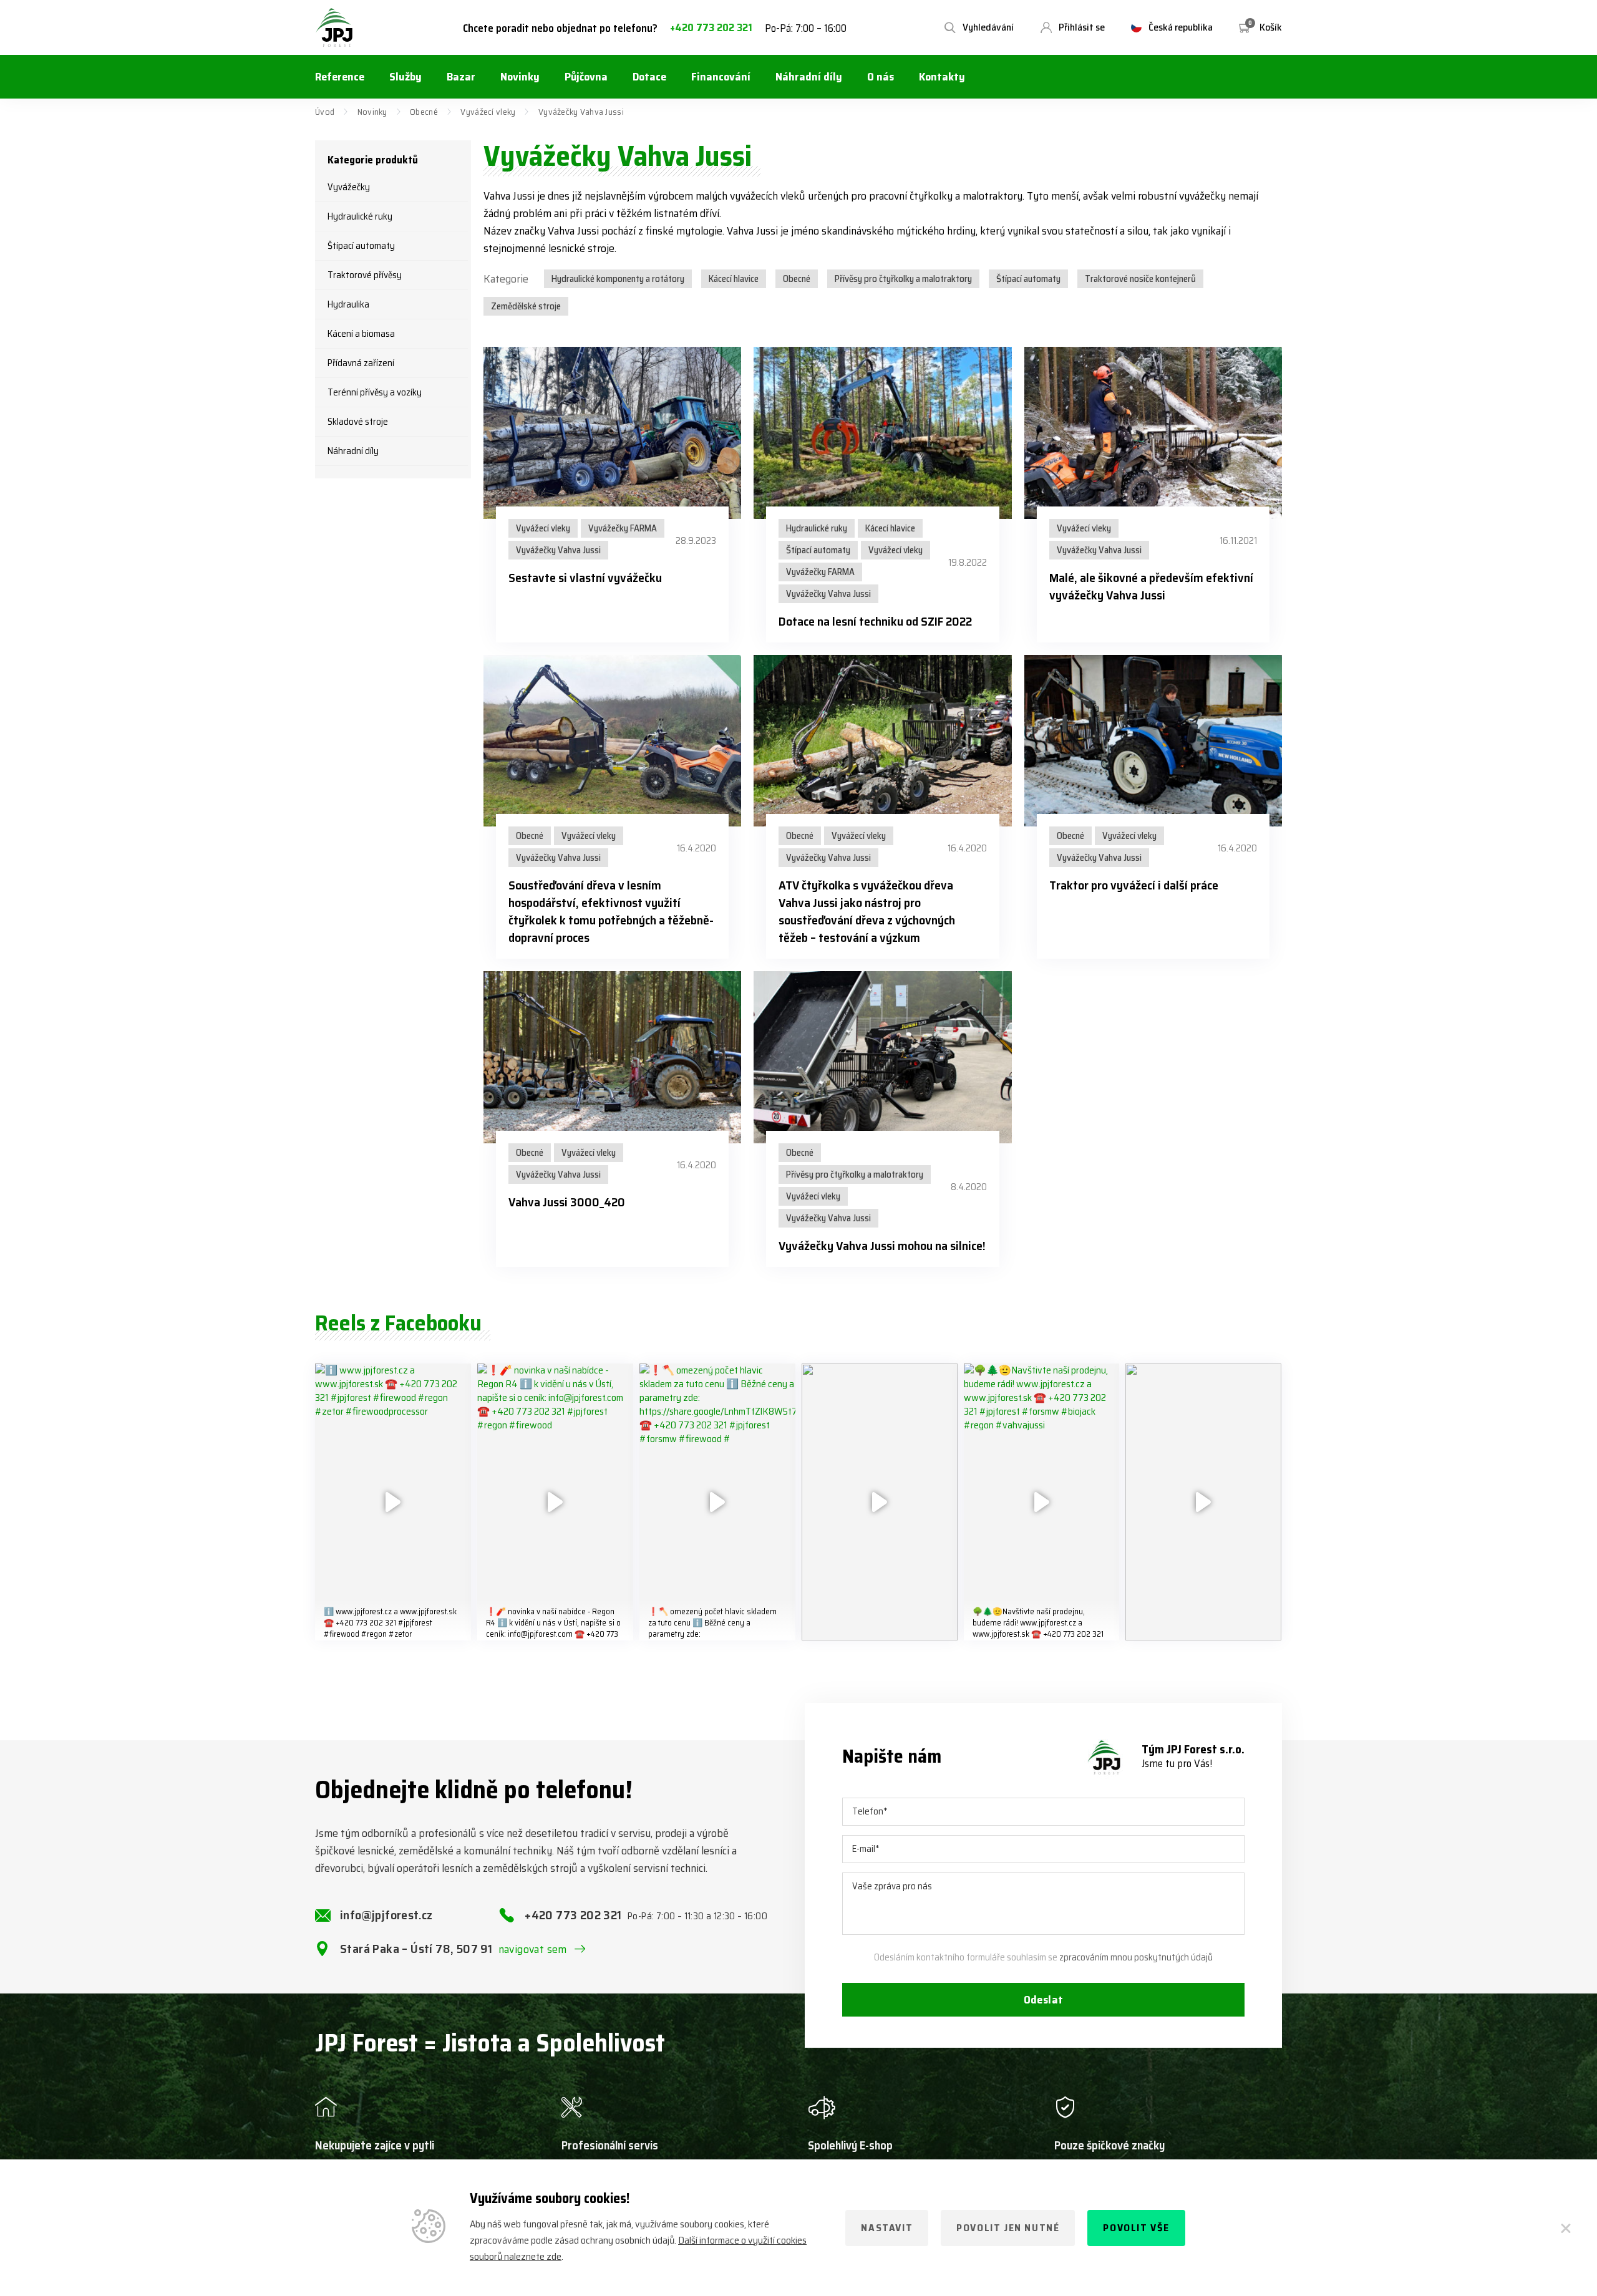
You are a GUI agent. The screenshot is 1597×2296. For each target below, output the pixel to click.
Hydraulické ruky (360, 216)
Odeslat (1044, 2000)
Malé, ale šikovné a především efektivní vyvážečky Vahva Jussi (1151, 586)
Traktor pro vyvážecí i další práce (1134, 885)
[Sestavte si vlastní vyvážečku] (612, 433)
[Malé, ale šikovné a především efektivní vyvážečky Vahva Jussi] (1153, 433)
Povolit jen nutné (1008, 2228)
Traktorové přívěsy (365, 275)
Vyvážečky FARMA (623, 528)
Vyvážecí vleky (488, 112)
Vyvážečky (349, 187)
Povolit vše (1136, 2228)
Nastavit (887, 2228)
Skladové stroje (358, 422)
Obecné (424, 112)
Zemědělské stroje (526, 306)
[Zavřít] (1566, 2228)
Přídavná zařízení (361, 363)
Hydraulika (348, 304)
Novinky (372, 112)
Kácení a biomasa (361, 334)
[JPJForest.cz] (334, 27)
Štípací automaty (361, 246)
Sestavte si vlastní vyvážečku (585, 578)
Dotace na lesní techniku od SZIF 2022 (875, 621)
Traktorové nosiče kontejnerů (1140, 279)
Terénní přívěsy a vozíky (375, 392)
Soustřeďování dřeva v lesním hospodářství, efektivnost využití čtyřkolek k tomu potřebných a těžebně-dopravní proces (611, 911)
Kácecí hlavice (734, 279)
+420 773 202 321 (711, 28)
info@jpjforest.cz (386, 1915)
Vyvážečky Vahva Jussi (558, 550)
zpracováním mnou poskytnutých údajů (1136, 1957)
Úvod (325, 112)
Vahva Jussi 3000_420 (567, 1202)
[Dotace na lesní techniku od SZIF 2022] (882, 433)
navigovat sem (533, 1949)
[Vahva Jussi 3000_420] (612, 1057)
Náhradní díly (353, 451)
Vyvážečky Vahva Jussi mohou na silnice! (882, 1246)
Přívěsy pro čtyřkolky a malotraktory (903, 279)
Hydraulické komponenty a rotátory (618, 279)
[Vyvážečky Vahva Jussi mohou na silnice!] (882, 1057)
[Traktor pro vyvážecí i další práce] (1153, 741)
